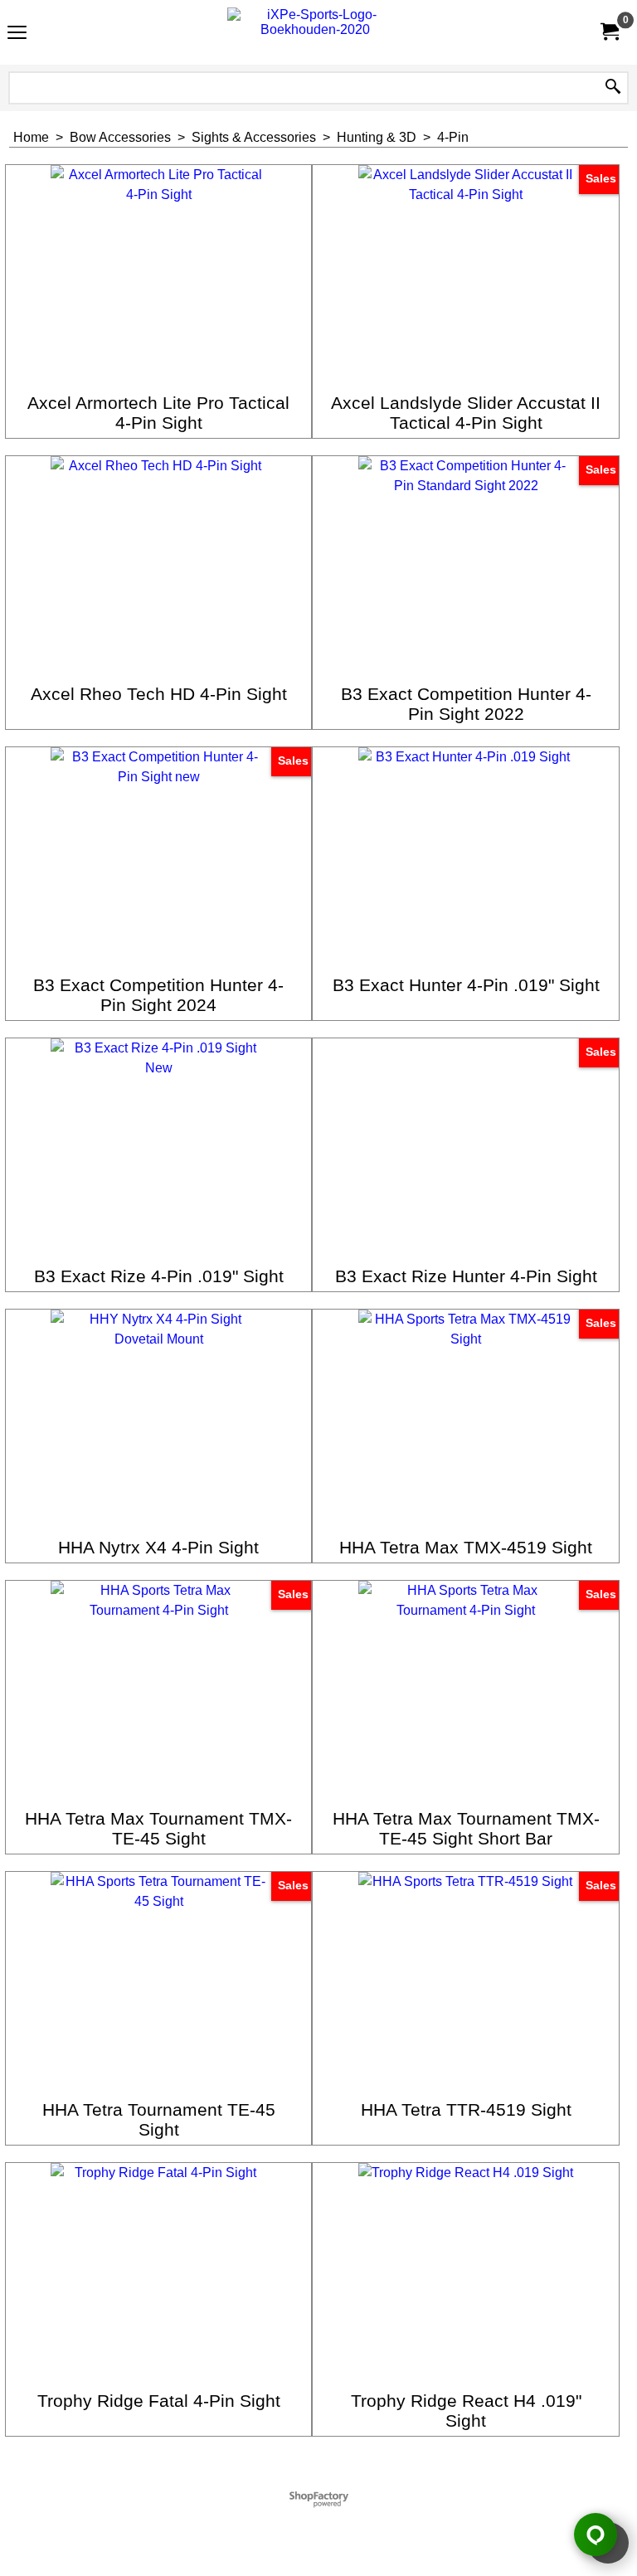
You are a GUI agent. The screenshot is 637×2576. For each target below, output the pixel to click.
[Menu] (17, 34)
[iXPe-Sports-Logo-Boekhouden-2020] (315, 32)
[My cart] (609, 32)
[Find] (613, 88)
